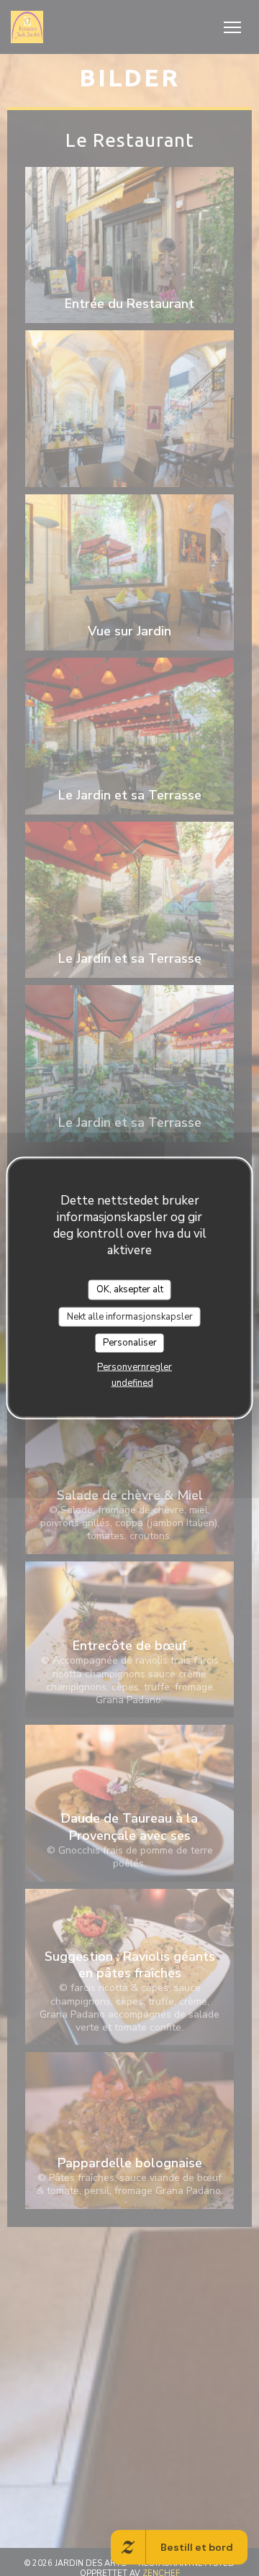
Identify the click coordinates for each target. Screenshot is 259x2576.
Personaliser (130, 1343)
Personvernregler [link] (135, 1366)
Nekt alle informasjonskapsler (130, 1316)
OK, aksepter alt (130, 1289)
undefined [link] (132, 1382)
